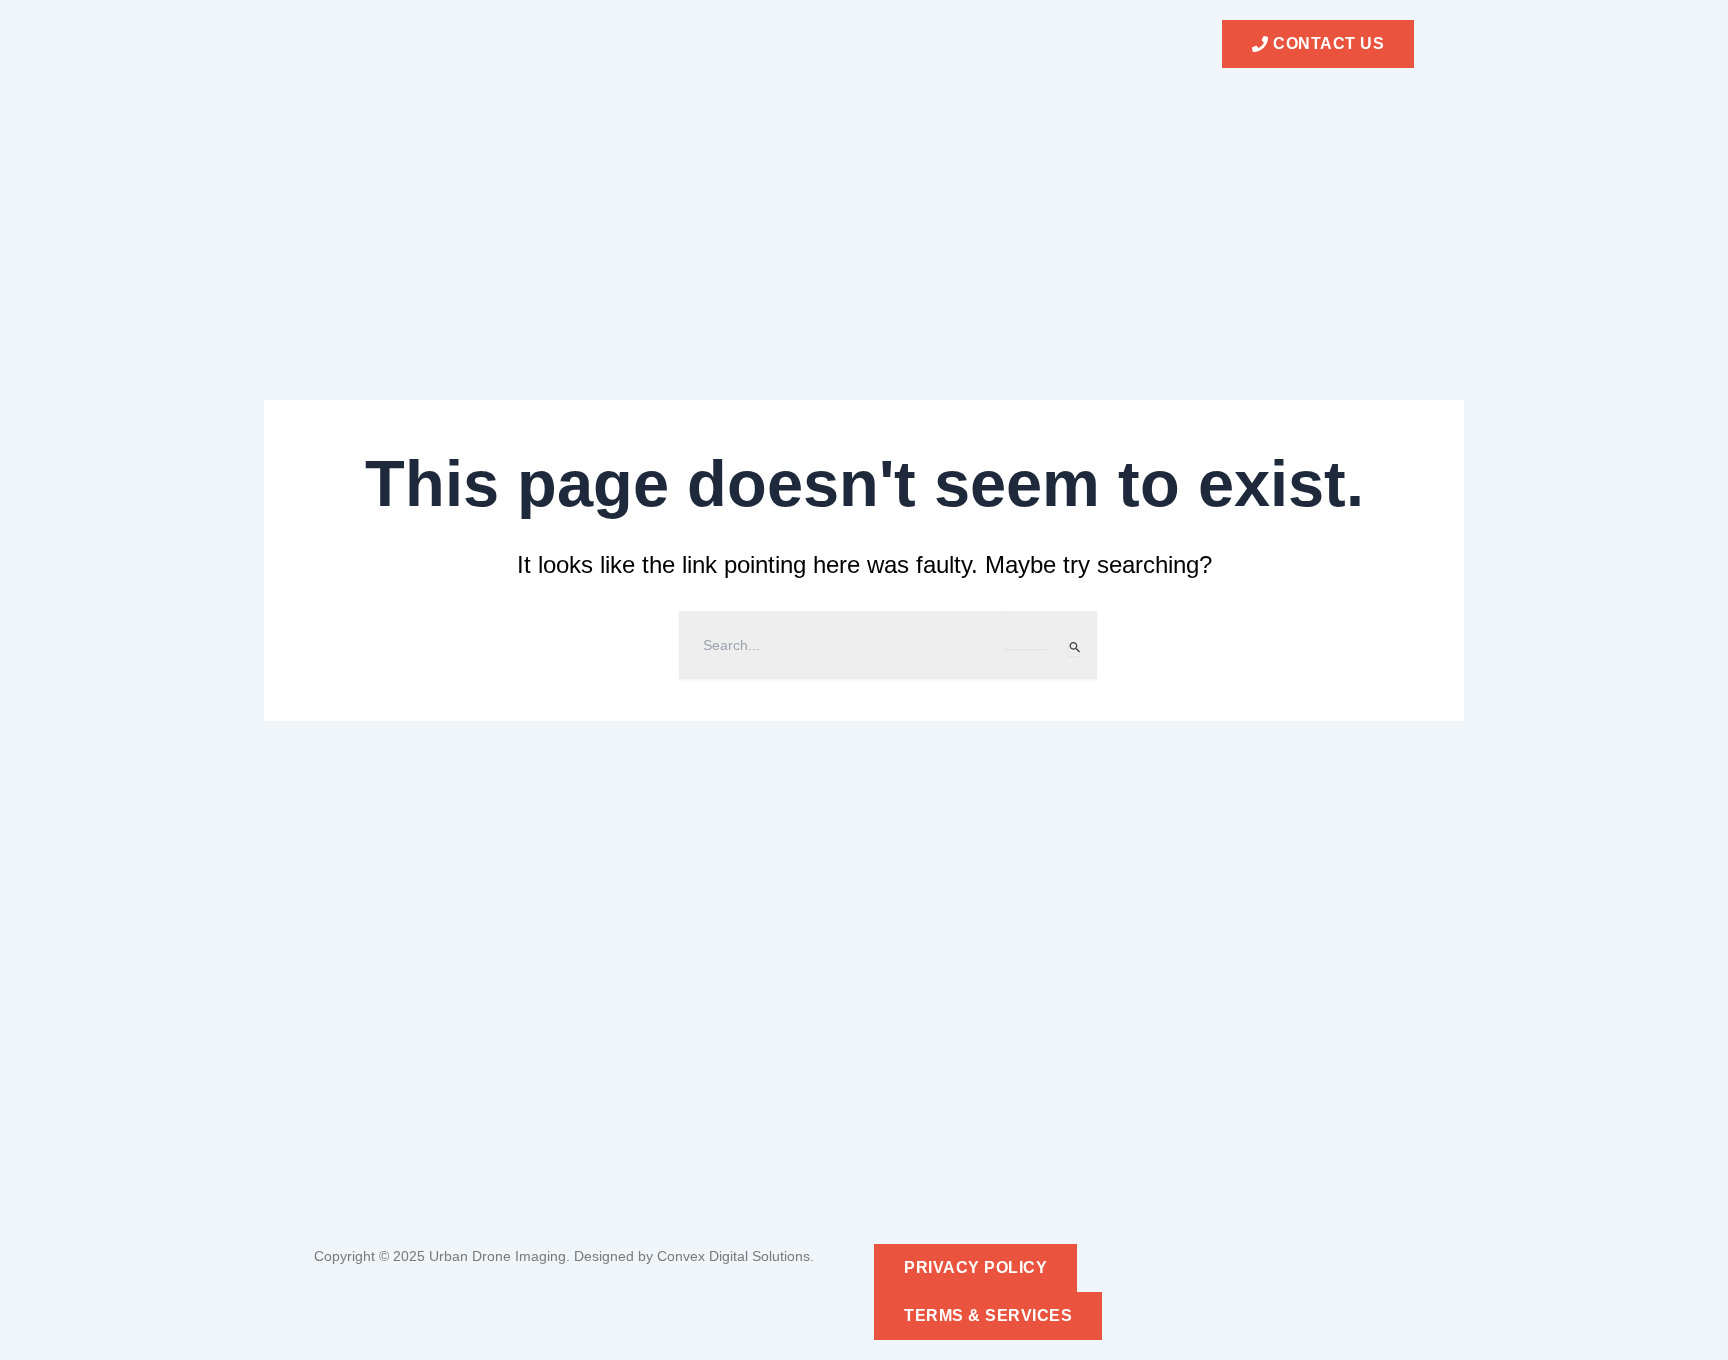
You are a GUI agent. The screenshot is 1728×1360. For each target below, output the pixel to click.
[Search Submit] (1075, 647)
